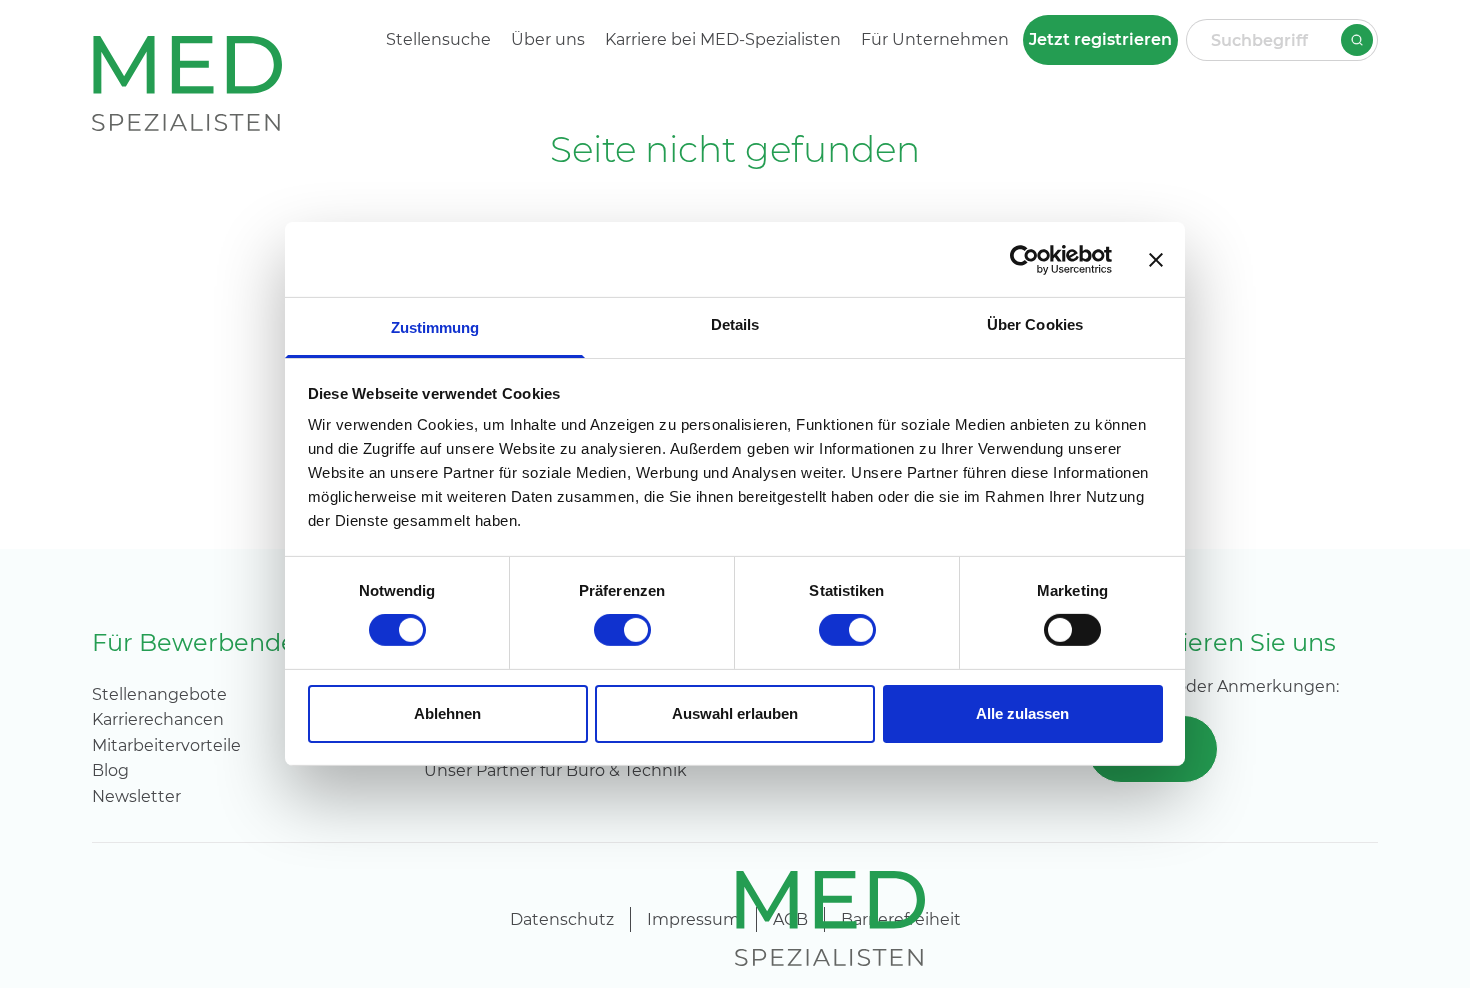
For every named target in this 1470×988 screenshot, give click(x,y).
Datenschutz (562, 919)
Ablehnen (447, 713)
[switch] (622, 630)
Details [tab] (735, 324)
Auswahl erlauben (735, 713)
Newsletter (136, 796)
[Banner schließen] (1156, 259)
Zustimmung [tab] (435, 327)
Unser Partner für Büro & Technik (555, 770)
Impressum (693, 919)
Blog (110, 770)
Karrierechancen (158, 719)
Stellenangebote (159, 694)
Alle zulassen (1022, 713)
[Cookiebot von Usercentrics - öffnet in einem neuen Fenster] (1024, 259)
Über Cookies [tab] (1035, 324)
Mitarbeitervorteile (166, 745)
